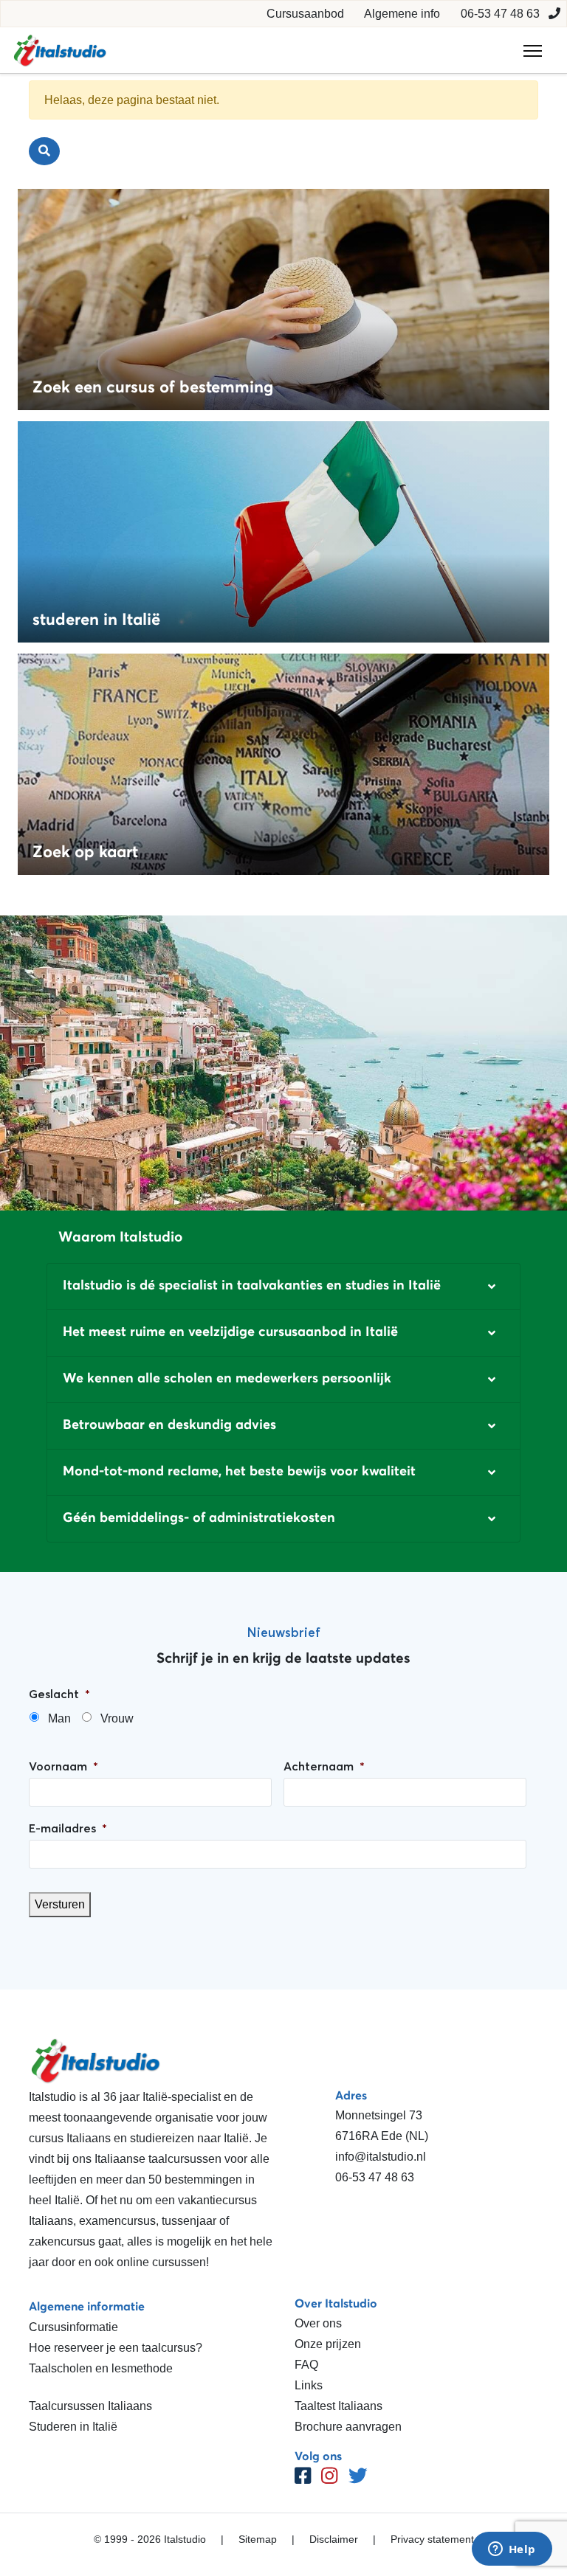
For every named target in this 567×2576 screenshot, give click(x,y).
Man (59, 1718)
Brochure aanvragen (348, 2427)
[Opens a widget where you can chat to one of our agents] (512, 2550)
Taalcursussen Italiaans (90, 2406)
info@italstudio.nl (381, 2157)
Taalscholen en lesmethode (101, 2368)
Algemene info (402, 14)
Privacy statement (432, 2539)
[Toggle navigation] (533, 51)
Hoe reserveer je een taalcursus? (116, 2348)
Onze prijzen (328, 2344)
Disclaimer (334, 2539)
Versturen (60, 1904)
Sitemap (258, 2539)
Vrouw (117, 1718)
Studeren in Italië (73, 2427)
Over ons (318, 2323)
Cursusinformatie (73, 2327)
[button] (283, 1287)
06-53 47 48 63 (500, 14)
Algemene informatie (87, 2306)
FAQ (306, 2365)
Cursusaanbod (305, 14)
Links (309, 2385)
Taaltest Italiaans (339, 2406)
